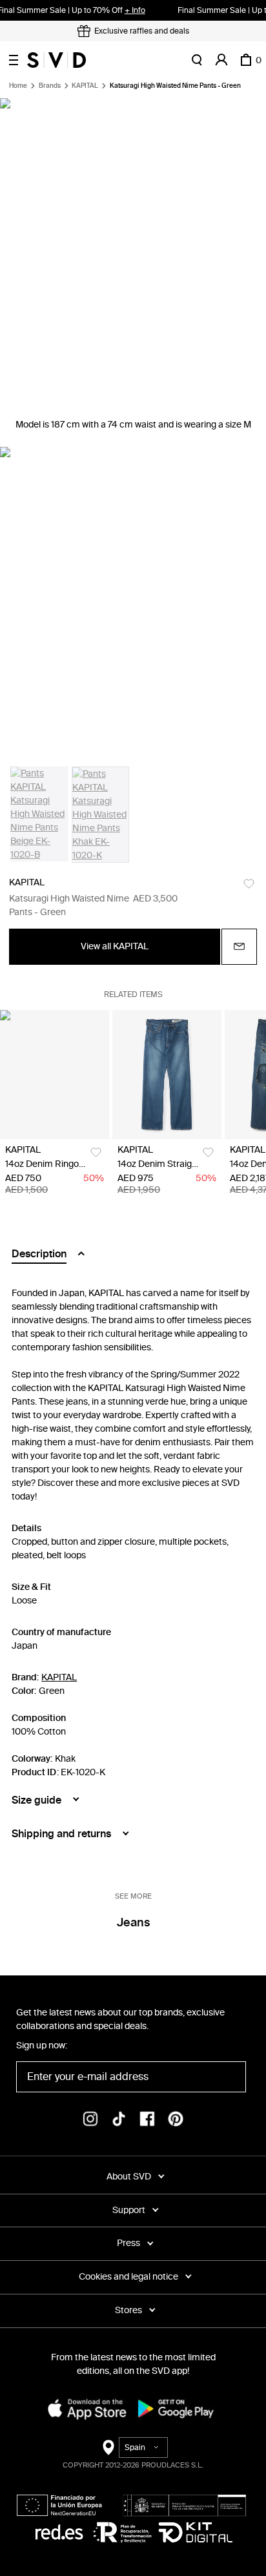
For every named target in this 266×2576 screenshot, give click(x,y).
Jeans (133, 1922)
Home (18, 86)
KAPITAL (85, 86)
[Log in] (221, 60)
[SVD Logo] (56, 60)
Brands (50, 86)
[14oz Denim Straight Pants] (167, 1075)
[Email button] (239, 947)
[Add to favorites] (249, 884)
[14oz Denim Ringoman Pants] (55, 1075)
